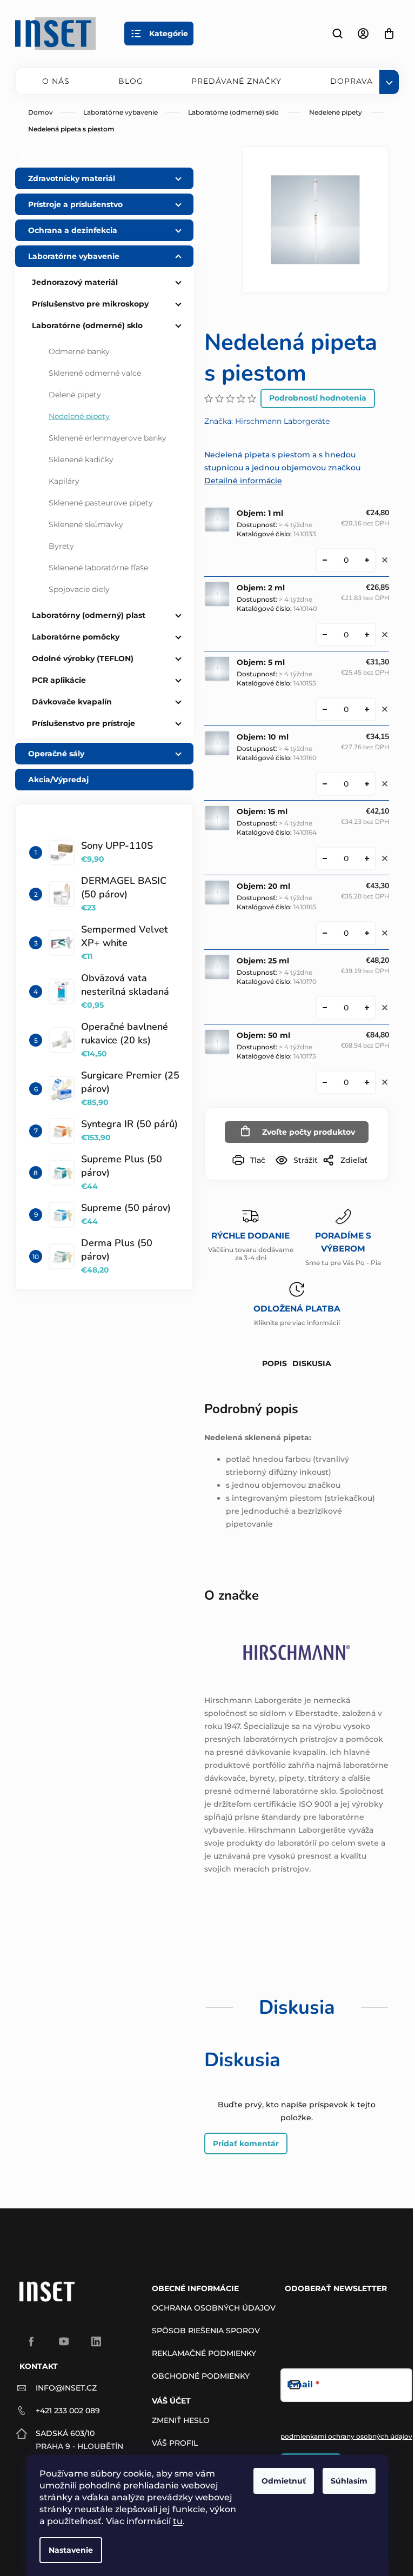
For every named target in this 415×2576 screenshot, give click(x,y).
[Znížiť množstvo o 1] (325, 560)
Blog (131, 81)
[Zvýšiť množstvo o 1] (367, 560)
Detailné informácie (243, 481)
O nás (56, 81)
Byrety (61, 546)
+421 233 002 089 (68, 2411)
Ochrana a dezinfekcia (73, 230)
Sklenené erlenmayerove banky (108, 438)
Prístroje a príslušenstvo (75, 204)
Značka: (267, 421)
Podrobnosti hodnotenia (318, 398)
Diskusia (312, 1363)
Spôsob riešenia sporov (206, 2331)
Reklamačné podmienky (204, 2353)
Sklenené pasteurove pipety (101, 503)
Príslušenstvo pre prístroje (83, 723)
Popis (275, 1363)
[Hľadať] (337, 34)
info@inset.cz (66, 2388)
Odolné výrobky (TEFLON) (83, 658)
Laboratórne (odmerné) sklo (87, 325)
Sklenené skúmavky (86, 524)
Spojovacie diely (79, 589)
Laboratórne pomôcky (76, 637)
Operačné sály (56, 754)
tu (178, 2521)
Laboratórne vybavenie (74, 256)
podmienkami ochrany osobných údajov (346, 2436)
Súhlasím (349, 2481)
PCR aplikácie (59, 680)
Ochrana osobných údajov (214, 2308)
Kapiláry (64, 481)
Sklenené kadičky (81, 460)
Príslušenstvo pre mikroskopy (90, 304)
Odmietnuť (284, 2481)
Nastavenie (71, 2550)
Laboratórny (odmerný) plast (89, 615)
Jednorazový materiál (75, 282)
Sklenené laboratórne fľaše (98, 568)
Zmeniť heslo (181, 2420)
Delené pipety (75, 395)
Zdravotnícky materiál (72, 178)
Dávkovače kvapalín (72, 702)
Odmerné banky (79, 351)
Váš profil (175, 2443)
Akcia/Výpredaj (58, 780)
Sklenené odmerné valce (95, 373)
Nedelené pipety (79, 416)
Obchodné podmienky (201, 2376)
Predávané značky (236, 81)
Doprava (352, 81)
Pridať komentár (246, 2144)
